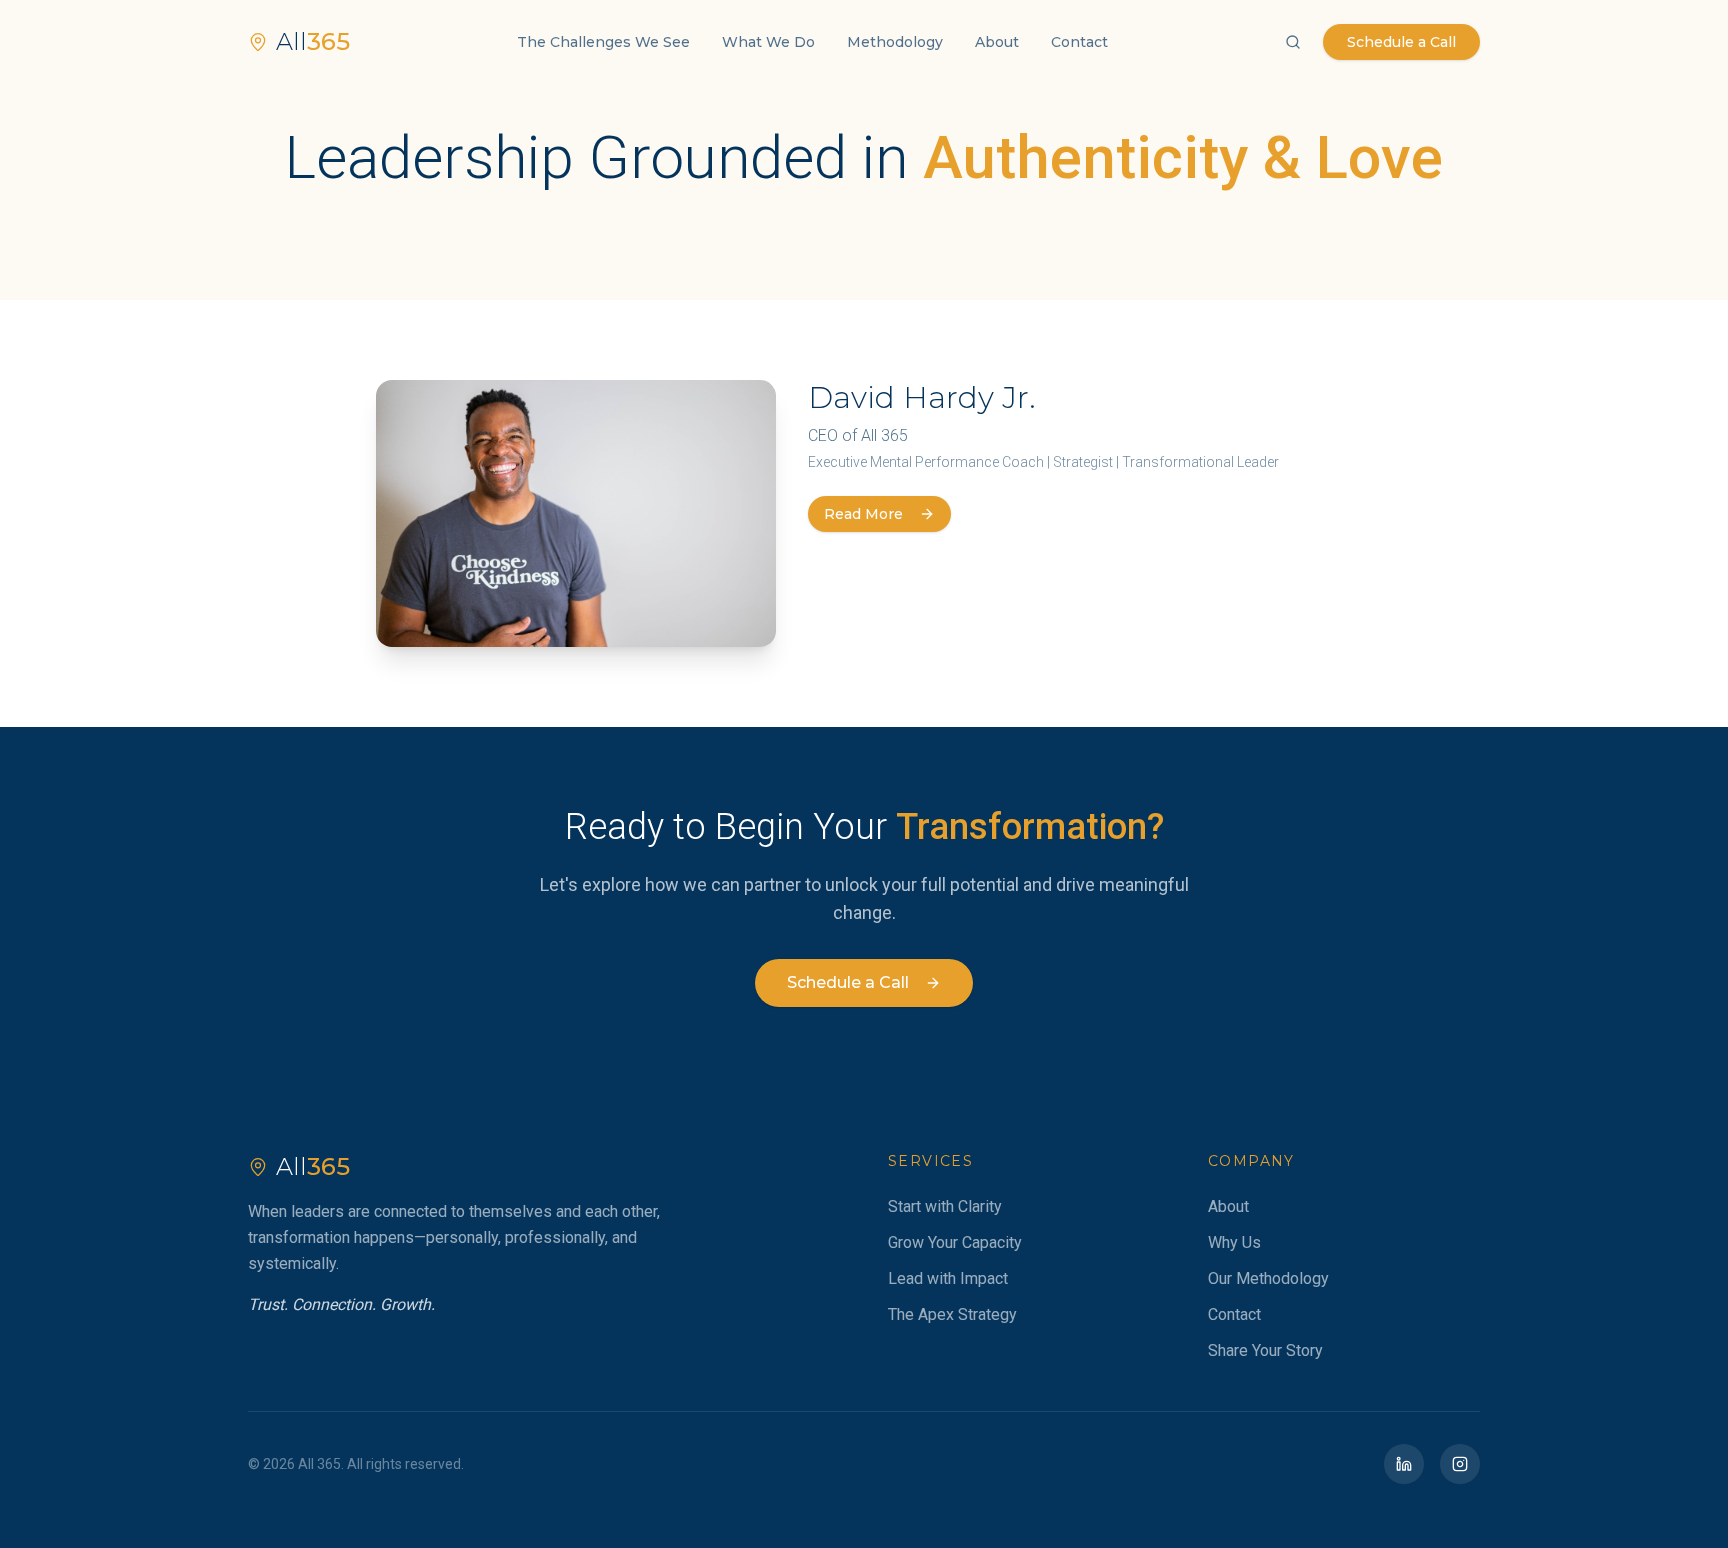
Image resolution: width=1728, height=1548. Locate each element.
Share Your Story (1265, 1350)
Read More (863, 514)
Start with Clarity (945, 1206)
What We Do (768, 42)
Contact (1079, 42)
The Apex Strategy (952, 1314)
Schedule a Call (1401, 42)
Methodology (895, 42)
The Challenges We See (603, 42)
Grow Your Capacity (955, 1242)
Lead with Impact (948, 1278)
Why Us (1234, 1242)
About (997, 42)
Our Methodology (1268, 1278)
